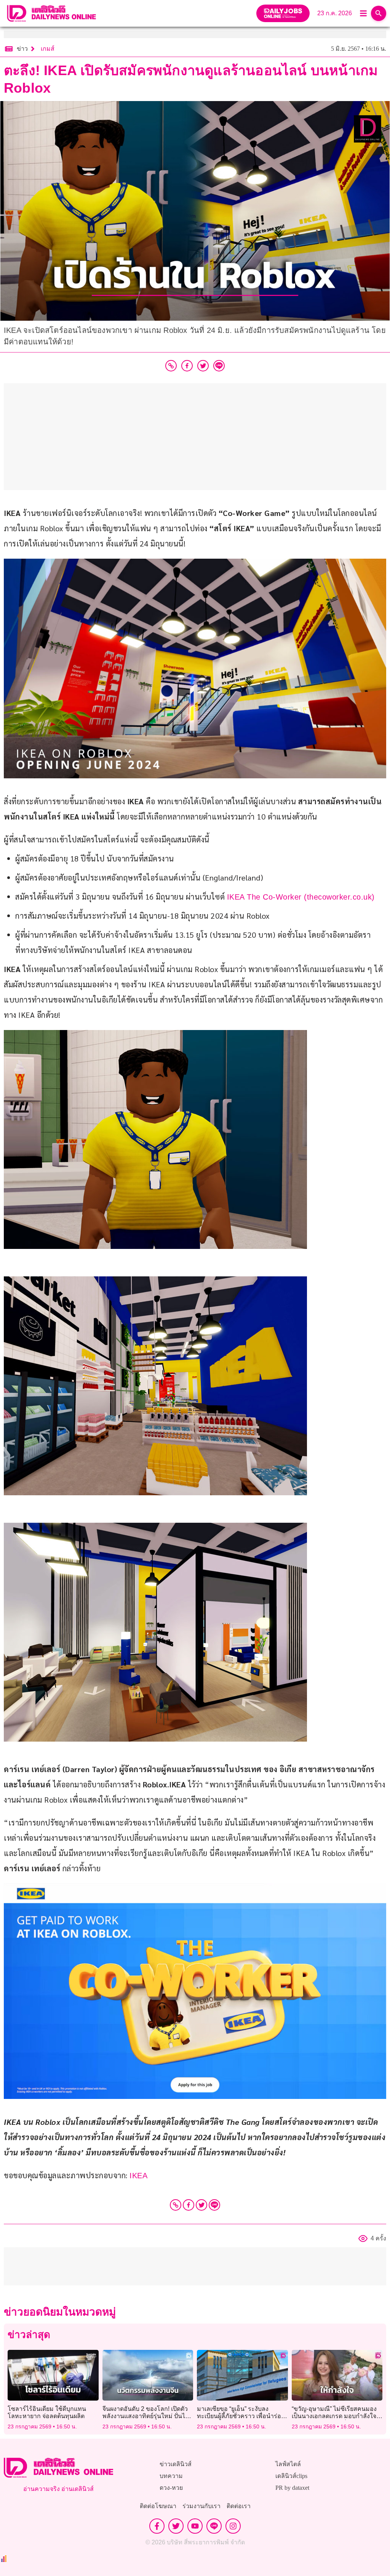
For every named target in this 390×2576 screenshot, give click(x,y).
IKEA (138, 2176)
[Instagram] (233, 2526)
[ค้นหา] (379, 13)
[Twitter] (201, 2205)
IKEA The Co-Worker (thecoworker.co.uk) (301, 897)
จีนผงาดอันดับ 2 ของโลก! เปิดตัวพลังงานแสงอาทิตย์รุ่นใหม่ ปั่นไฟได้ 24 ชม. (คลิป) (146, 2416)
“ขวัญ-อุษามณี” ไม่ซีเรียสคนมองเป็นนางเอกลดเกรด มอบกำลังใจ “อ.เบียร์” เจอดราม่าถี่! (334, 2416)
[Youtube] (195, 2526)
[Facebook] (189, 2205)
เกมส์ (48, 49)
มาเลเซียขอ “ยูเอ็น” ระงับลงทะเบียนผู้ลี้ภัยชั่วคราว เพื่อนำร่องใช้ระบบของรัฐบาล (241, 2416)
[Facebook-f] (157, 2526)
